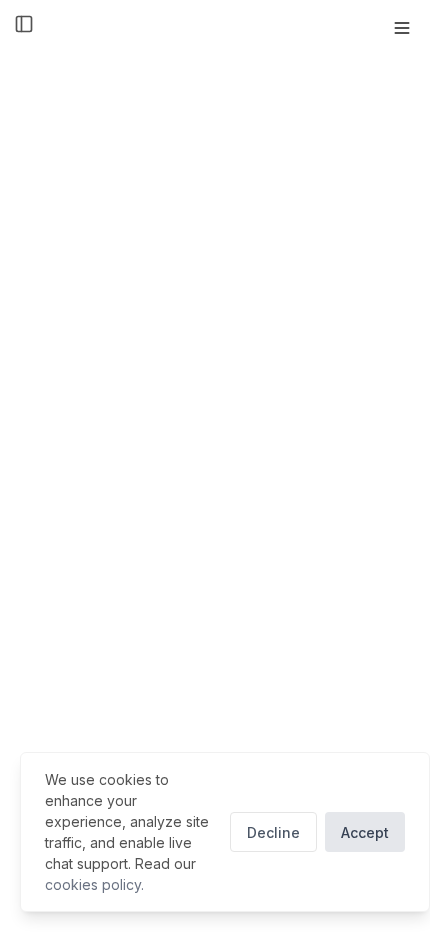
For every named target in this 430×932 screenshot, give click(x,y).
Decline (273, 832)
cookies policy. (94, 884)
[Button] (402, 28)
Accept (365, 832)
